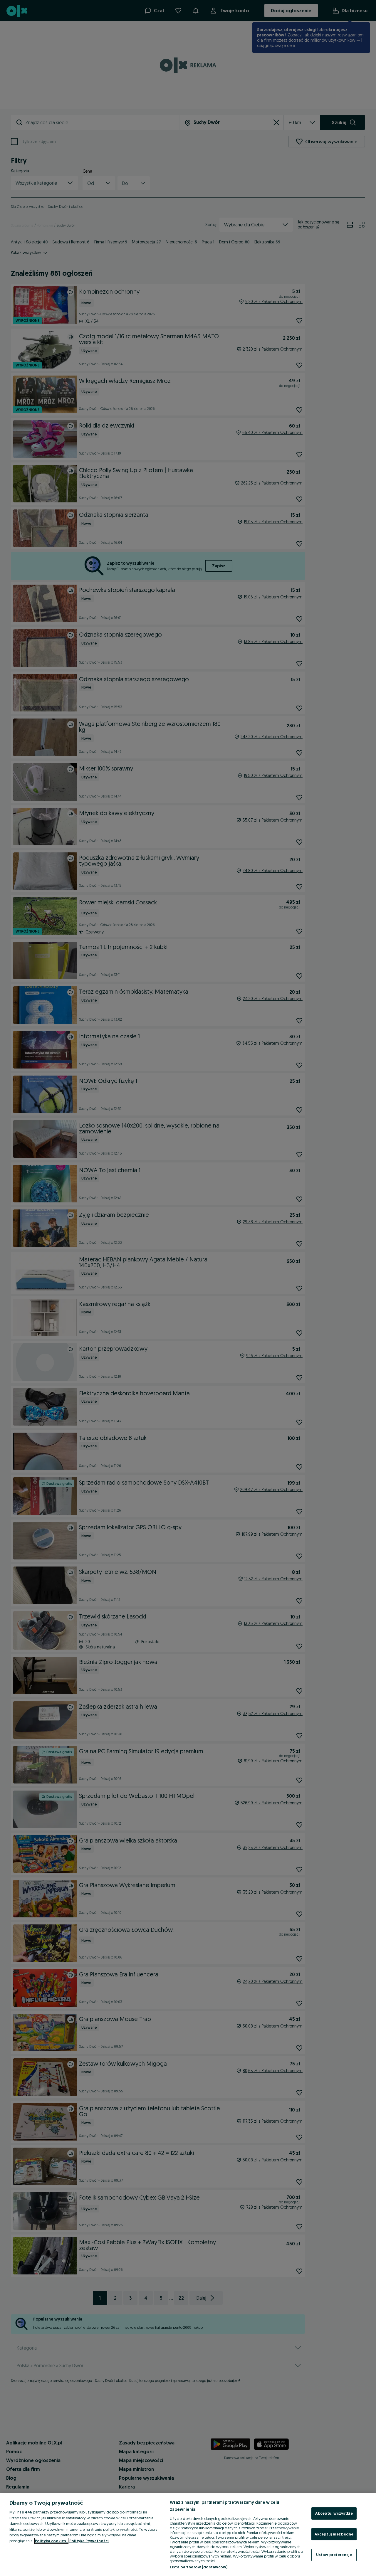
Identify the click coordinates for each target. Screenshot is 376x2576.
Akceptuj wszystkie (334, 2513)
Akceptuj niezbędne (334, 2534)
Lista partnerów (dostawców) (199, 2567)
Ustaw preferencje (334, 2555)
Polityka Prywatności (89, 2541)
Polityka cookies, (51, 2541)
